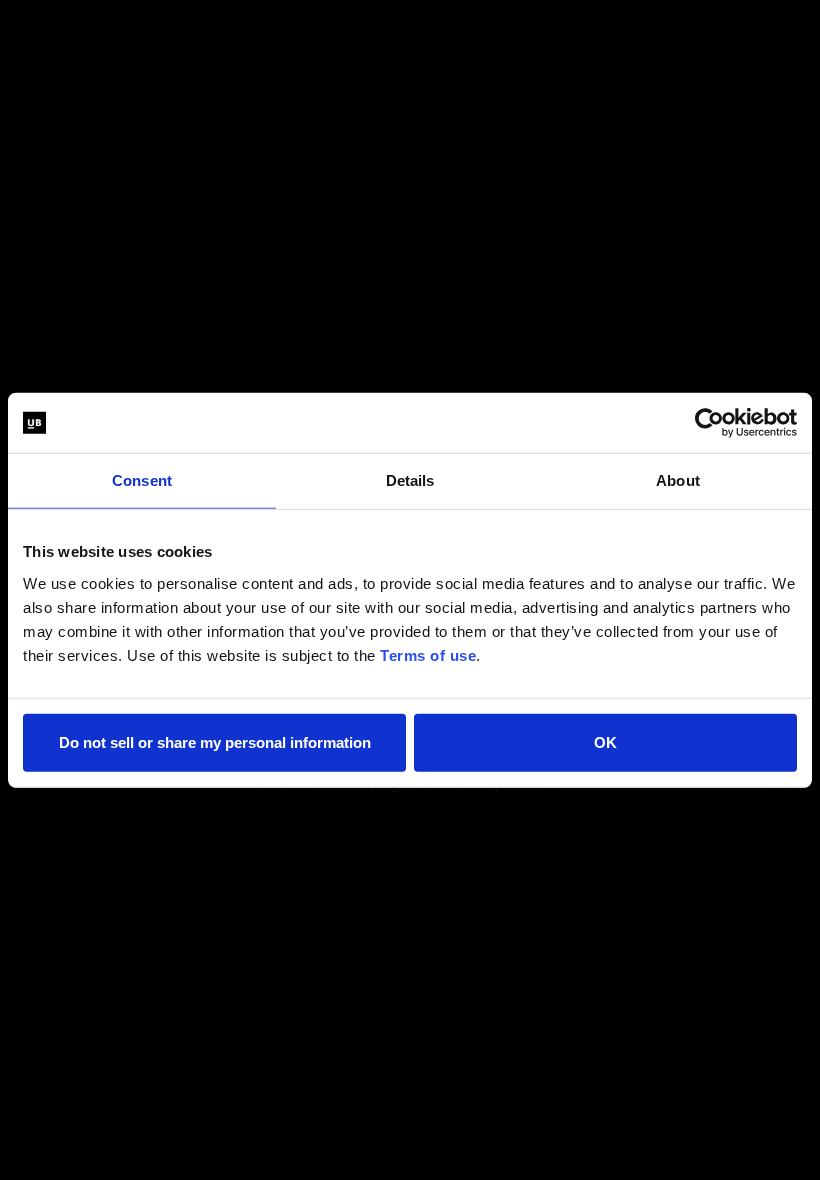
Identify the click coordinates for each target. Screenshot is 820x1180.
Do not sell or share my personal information (215, 741)
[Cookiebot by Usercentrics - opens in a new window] (709, 423)
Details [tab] (410, 480)
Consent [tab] (142, 480)
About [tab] (678, 480)
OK (605, 741)
